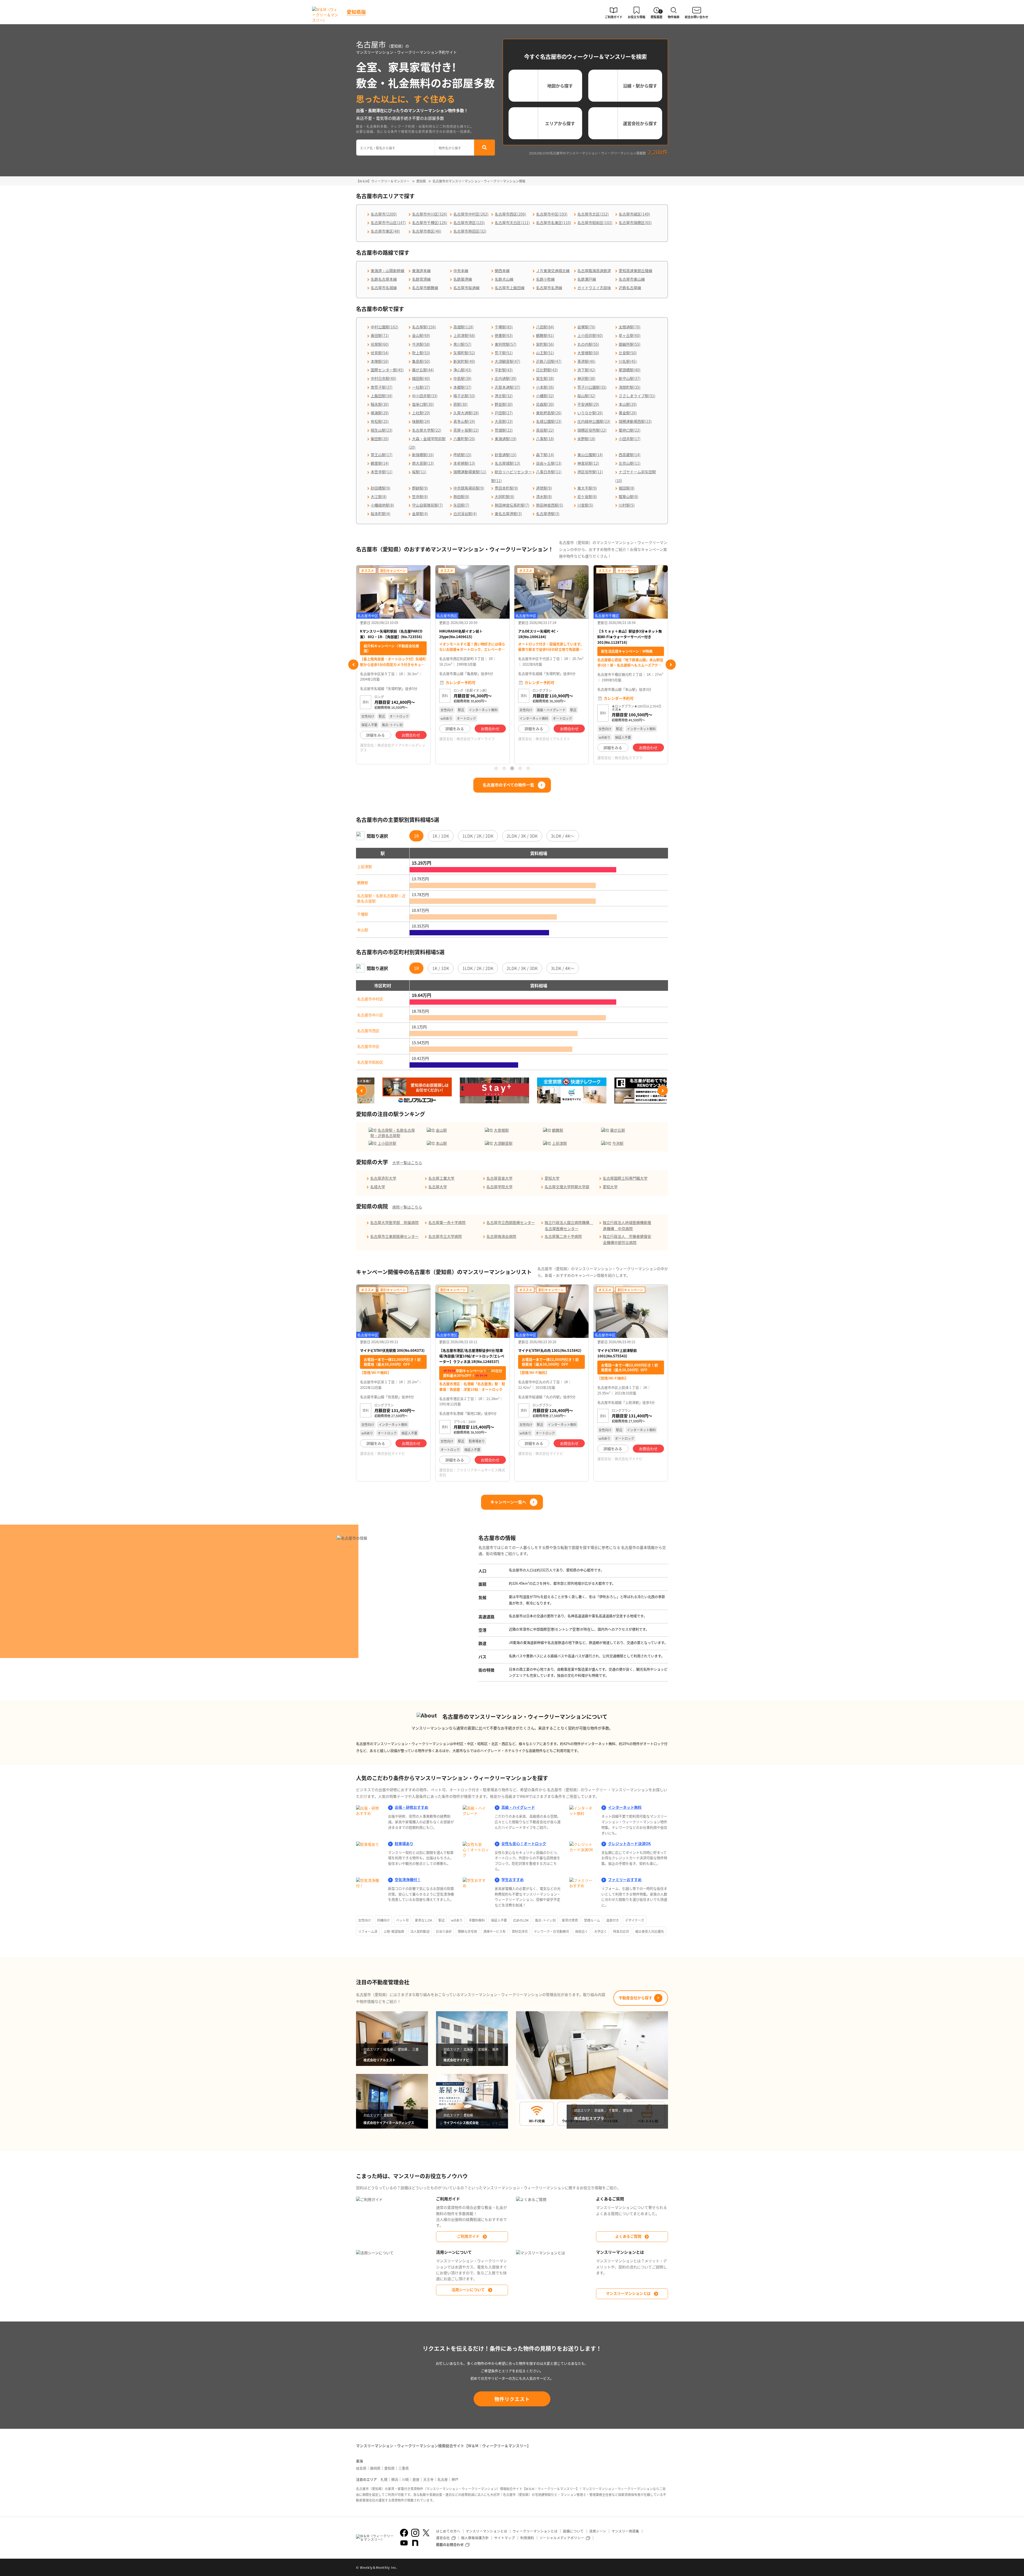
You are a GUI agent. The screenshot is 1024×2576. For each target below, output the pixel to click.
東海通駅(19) (506, 439)
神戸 (455, 2479)
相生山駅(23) (382, 430)
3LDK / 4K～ (563, 836)
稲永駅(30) (380, 404)
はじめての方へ (448, 2531)
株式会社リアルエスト (395, 739)
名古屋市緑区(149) (634, 214)
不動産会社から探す (635, 1998)
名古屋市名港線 (549, 288)
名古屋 (443, 2479)
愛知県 (389, 2468)
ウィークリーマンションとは (535, 2531)
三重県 (404, 2468)
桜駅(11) (419, 472)
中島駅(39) (462, 378)
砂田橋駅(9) (381, 488)
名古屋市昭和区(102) (595, 222)
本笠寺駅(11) (382, 472)
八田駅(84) (545, 327)
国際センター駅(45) (387, 370)
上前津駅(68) (464, 335)
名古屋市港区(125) (469, 222)
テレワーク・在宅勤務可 (551, 1931)
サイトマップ (505, 2538)
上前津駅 (365, 866)
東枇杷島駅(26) (549, 413)
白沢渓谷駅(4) (465, 514)
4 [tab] (520, 768)
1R (416, 836)
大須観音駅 (503, 1143)
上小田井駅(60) (590, 335)
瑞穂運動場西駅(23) (635, 421)
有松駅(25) (380, 421)
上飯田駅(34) (382, 396)
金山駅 (441, 1130)
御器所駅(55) (630, 344)
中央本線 (461, 271)
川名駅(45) (628, 361)
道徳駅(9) (544, 488)
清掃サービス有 (494, 1931)
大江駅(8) (379, 496)
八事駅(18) (545, 439)
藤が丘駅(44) (423, 370)
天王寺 (428, 2479)
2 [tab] (504, 768)
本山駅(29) (628, 404)
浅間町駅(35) (630, 387)
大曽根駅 (501, 1130)
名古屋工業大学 (441, 1178)
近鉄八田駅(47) (549, 361)
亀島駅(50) (421, 361)
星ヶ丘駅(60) (630, 335)
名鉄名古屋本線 (384, 279)
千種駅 (363, 914)
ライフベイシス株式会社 (555, 751)
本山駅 (363, 930)
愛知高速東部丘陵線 (635, 271)
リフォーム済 (368, 1931)
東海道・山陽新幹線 (387, 271)
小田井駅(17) (630, 439)
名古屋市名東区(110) (554, 222)
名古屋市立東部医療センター (394, 1236)
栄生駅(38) (545, 378)
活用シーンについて (468, 2289)
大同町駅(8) (505, 496)
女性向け (365, 1920)
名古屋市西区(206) (510, 214)
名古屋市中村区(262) (471, 214)
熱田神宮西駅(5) (550, 505)
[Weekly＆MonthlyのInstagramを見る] (415, 2533)
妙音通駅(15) (506, 455)
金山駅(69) (421, 335)
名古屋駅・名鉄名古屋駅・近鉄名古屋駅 (381, 898)
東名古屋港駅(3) (508, 514)
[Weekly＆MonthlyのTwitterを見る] (426, 2533)
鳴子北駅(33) (464, 396)
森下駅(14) (545, 455)
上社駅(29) (421, 413)
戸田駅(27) (504, 413)
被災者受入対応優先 (650, 1931)
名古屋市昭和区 (370, 1062)
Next (671, 665)
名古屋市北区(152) (593, 214)
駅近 (442, 1920)
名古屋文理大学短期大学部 (567, 1187)
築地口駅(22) (630, 430)
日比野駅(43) (547, 370)
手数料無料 (477, 1920)
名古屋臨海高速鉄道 (594, 271)
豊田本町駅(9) (506, 488)
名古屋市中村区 (370, 999)
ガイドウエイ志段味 (594, 288)
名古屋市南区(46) (427, 231)
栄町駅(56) (545, 344)
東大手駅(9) (587, 488)
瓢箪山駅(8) (629, 496)
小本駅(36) (545, 387)
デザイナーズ (635, 1920)
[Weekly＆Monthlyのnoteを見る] (415, 2543)
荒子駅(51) (504, 353)
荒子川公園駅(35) (592, 387)
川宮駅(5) (585, 505)
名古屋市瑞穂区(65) (635, 222)
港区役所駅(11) (590, 472)
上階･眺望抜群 (394, 1931)
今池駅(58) (421, 344)
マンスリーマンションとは (628, 2293)
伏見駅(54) (380, 353)
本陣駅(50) (380, 361)
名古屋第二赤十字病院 (563, 1236)
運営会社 (443, 2538)
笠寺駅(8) (420, 496)
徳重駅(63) (504, 335)
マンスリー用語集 (625, 2531)
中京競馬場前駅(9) (469, 488)
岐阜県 (361, 2468)
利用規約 (527, 2538)
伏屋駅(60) (380, 344)
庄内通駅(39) (506, 378)
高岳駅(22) (545, 430)
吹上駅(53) (421, 353)
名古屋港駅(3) (548, 514)
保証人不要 (499, 1920)
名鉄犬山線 (504, 279)
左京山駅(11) (630, 463)
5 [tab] (528, 768)
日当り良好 (444, 1931)
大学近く (601, 1931)
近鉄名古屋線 (630, 288)
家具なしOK (424, 1920)
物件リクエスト (512, 2399)
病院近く (582, 1931)
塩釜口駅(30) (423, 404)
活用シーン (598, 2531)
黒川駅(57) (462, 344)
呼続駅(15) (462, 455)
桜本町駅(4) (381, 514)
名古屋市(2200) (384, 214)
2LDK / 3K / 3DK (522, 836)
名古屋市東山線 (632, 279)
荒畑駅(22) (504, 430)
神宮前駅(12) (588, 463)
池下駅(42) (586, 370)
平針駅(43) (504, 370)
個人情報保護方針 (475, 2538)
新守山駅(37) (630, 378)
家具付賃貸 (570, 1920)
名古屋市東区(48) (385, 231)
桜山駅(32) (586, 396)
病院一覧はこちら (407, 1207)
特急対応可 (621, 1931)
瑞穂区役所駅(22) (592, 430)
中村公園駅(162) (385, 327)
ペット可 (402, 1920)
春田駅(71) (380, 335)
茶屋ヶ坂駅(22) (466, 430)
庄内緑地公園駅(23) (594, 421)
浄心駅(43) (462, 370)
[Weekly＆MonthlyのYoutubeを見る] (404, 2543)
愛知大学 (552, 1178)
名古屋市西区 (368, 1031)
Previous (353, 665)
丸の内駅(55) (588, 344)
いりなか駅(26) (590, 413)
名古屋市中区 (368, 1046)
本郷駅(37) (462, 387)
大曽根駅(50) (588, 353)
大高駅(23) (504, 421)
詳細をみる (376, 729)
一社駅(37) (421, 387)
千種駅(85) (504, 327)
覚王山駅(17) (382, 455)
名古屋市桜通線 (466, 288)
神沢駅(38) (586, 378)
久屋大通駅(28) (466, 413)
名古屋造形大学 (383, 1178)
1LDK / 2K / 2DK (478, 836)
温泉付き (613, 1920)
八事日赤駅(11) (549, 472)
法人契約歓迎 (420, 1931)
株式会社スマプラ (470, 758)
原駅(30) (461, 404)
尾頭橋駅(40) (630, 370)
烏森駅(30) (545, 404)
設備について (573, 2531)
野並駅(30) (504, 404)
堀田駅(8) (627, 488)
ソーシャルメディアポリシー (562, 2538)
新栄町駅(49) (464, 361)
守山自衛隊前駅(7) (427, 505)
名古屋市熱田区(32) (470, 231)
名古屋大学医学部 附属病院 (394, 1222)
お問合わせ (411, 729)
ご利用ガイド (468, 2236)
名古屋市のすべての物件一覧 (508, 785)
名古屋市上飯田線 (510, 288)
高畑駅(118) (463, 327)
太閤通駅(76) (630, 327)
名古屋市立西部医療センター (511, 1222)
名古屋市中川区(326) (430, 214)
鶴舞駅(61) (545, 335)
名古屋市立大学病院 (445, 1236)
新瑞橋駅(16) (423, 455)
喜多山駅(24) (464, 421)
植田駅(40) (421, 378)
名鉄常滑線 (421, 279)
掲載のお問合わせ (450, 2544)
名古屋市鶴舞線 (425, 288)
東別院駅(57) (506, 344)
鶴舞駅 (363, 882)
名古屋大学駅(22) (427, 430)
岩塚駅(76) (586, 327)
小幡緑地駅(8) (382, 505)
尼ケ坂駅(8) (587, 496)
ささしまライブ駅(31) (637, 396)
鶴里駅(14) (380, 463)
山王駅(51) (545, 353)
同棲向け (383, 1920)
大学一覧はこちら (407, 1163)
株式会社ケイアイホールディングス (630, 747)
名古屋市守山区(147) (388, 222)
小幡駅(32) (545, 396)
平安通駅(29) (588, 404)
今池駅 (618, 1143)
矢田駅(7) (461, 505)
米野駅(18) (586, 439)
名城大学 (378, 1187)
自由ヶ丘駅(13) (549, 463)
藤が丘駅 (618, 1130)
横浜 (395, 2479)
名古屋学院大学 (499, 1187)
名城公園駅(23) (549, 421)
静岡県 (375, 2468)
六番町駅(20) (464, 439)
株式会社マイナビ (391, 1453)
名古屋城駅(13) (507, 463)
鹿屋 (416, 2479)
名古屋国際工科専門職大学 (625, 1178)
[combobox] (396, 148)
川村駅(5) (627, 505)
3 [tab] (512, 768)
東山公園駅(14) (590, 455)
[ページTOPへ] (664, 2568)
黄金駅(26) (628, 413)
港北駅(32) (504, 396)
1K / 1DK (441, 836)
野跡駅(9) (420, 488)
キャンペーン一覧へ (508, 1502)
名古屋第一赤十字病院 (447, 1222)
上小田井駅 (387, 1143)
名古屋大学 (438, 1187)
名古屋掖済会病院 (501, 1236)
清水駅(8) (544, 496)
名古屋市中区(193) (552, 214)
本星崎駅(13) (464, 463)
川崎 (405, 2479)
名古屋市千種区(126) (430, 222)
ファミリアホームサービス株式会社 (472, 1472)
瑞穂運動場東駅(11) (470, 472)
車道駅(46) (586, 361)
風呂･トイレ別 (545, 1920)
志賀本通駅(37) (507, 387)
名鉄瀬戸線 (587, 279)
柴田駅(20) (380, 439)
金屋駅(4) (420, 514)
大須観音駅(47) (507, 361)
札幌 (384, 2479)
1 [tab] (496, 768)
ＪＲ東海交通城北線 (553, 271)
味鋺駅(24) (421, 421)
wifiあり (457, 1920)
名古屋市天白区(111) (512, 222)
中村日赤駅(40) (383, 378)
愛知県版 (356, 12)
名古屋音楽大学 (499, 1178)
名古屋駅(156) (424, 327)
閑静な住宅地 (467, 1931)
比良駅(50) (628, 353)
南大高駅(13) (423, 463)
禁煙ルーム (592, 1920)
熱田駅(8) (461, 496)
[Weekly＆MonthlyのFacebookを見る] (404, 2533)
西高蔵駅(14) (630, 455)
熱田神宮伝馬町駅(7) (512, 505)
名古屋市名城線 (384, 288)
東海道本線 (421, 271)
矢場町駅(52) (464, 353)
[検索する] (485, 148)
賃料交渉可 (520, 1931)
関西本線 (502, 271)
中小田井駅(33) (425, 396)
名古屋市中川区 (370, 1015)
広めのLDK (521, 1920)
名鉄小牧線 (545, 279)
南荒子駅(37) (382, 387)
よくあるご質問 (628, 2236)
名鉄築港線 (463, 279)
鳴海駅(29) (380, 413)
